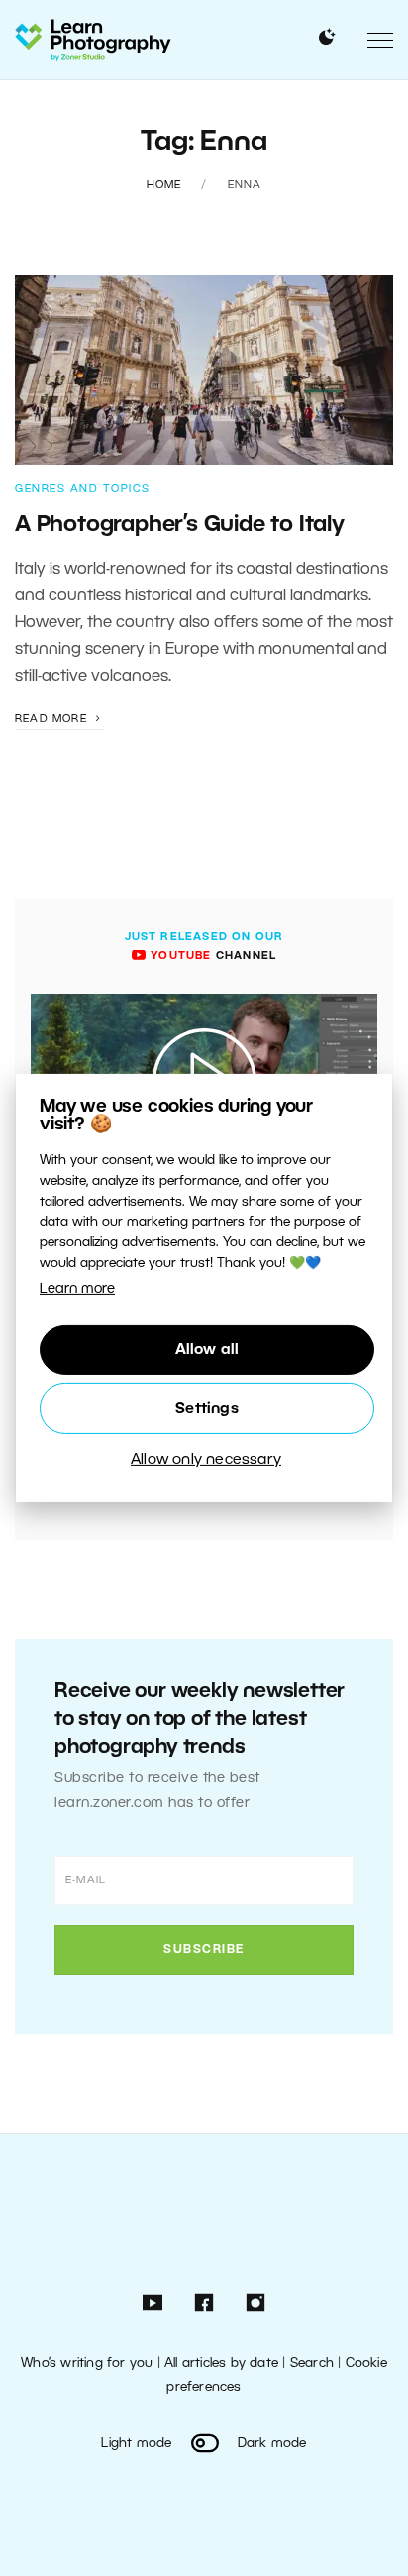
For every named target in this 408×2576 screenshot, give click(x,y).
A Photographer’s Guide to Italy (180, 525)
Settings (207, 1409)
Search (312, 2363)
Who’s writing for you (87, 2363)
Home (164, 185)
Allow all (207, 1350)
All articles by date (221, 2363)
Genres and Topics (83, 489)
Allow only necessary (206, 1460)
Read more (53, 719)
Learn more (77, 1289)
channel (211, 956)
